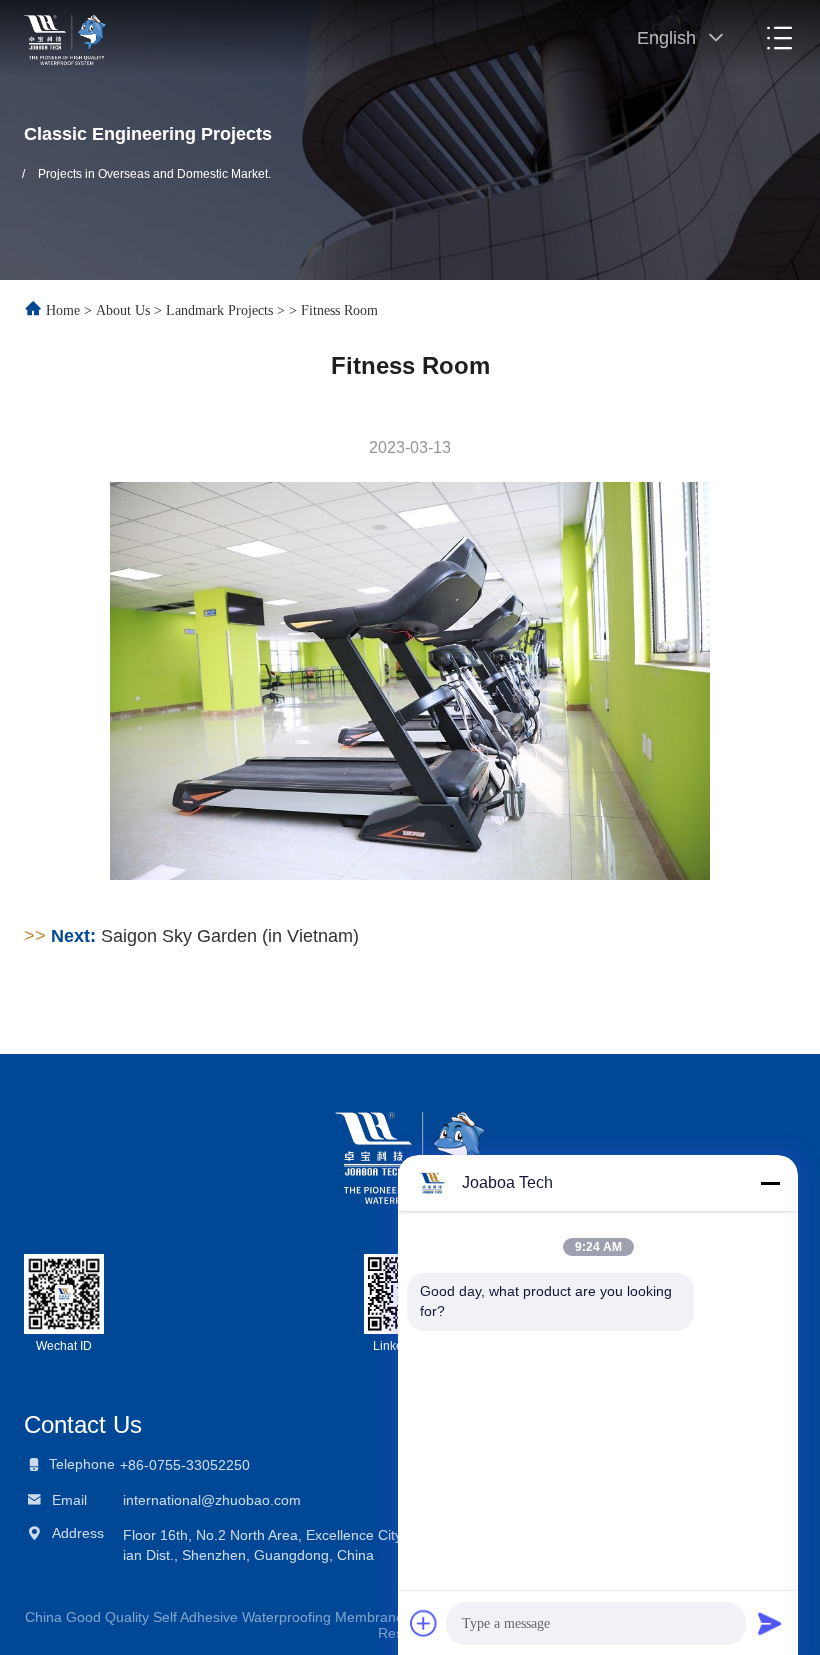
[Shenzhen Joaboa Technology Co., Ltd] (65, 38)
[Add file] (424, 1623)
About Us (123, 310)
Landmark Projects (219, 310)
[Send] (770, 1623)
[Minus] (770, 1183)
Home (63, 310)
